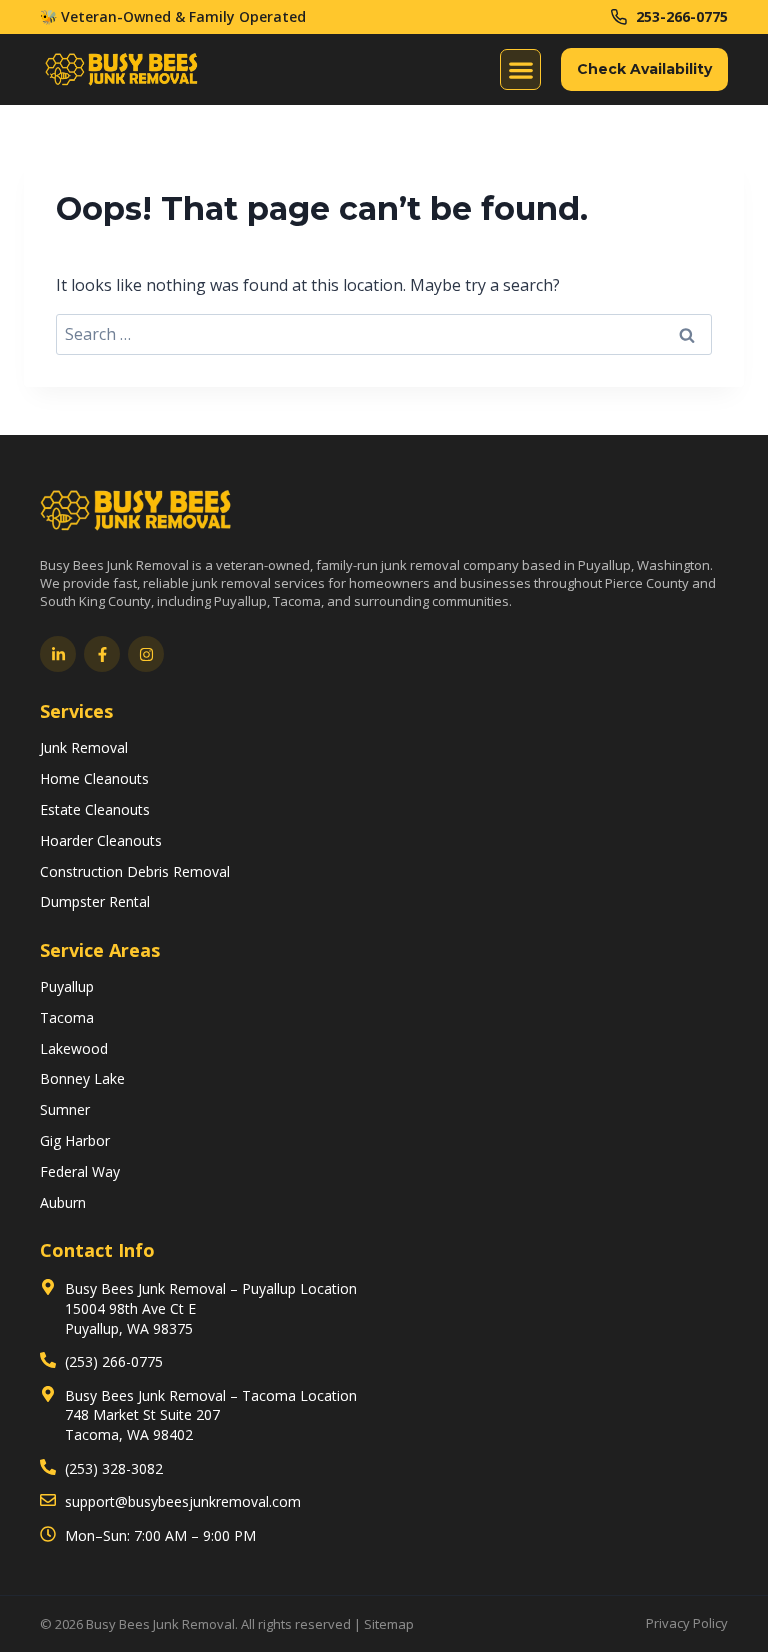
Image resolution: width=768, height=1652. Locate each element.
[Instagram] (146, 654)
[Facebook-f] (102, 654)
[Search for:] (384, 334)
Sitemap (389, 1624)
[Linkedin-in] (58, 654)
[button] (520, 69)
